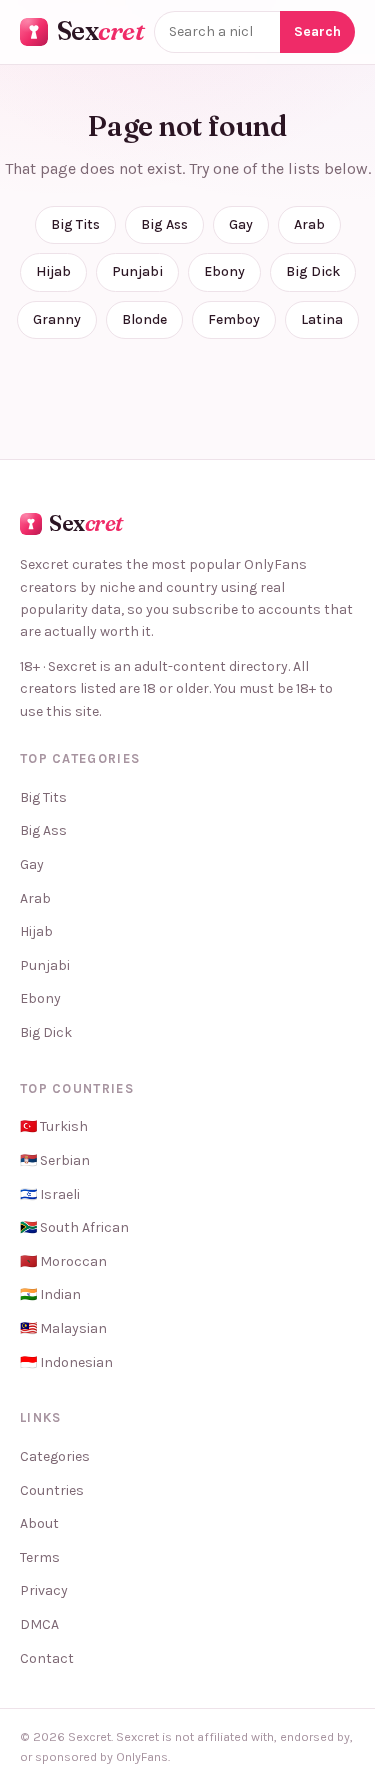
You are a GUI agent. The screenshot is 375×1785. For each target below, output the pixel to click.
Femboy (234, 319)
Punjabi (137, 271)
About (39, 1523)
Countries (52, 1490)
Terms (40, 1557)
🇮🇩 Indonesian (66, 1362)
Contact (47, 1658)
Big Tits (75, 224)
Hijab (53, 271)
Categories (55, 1456)
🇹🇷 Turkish (54, 1126)
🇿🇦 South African (74, 1227)
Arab (309, 224)
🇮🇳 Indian (50, 1294)
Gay (241, 224)
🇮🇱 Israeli (50, 1194)
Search (317, 31)
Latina (322, 319)
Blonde (144, 319)
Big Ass (164, 224)
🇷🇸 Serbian (55, 1160)
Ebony (224, 271)
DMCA (39, 1624)
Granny (57, 319)
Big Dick (313, 271)
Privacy (44, 1590)
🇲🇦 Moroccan (63, 1261)
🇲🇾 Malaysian (63, 1328)
